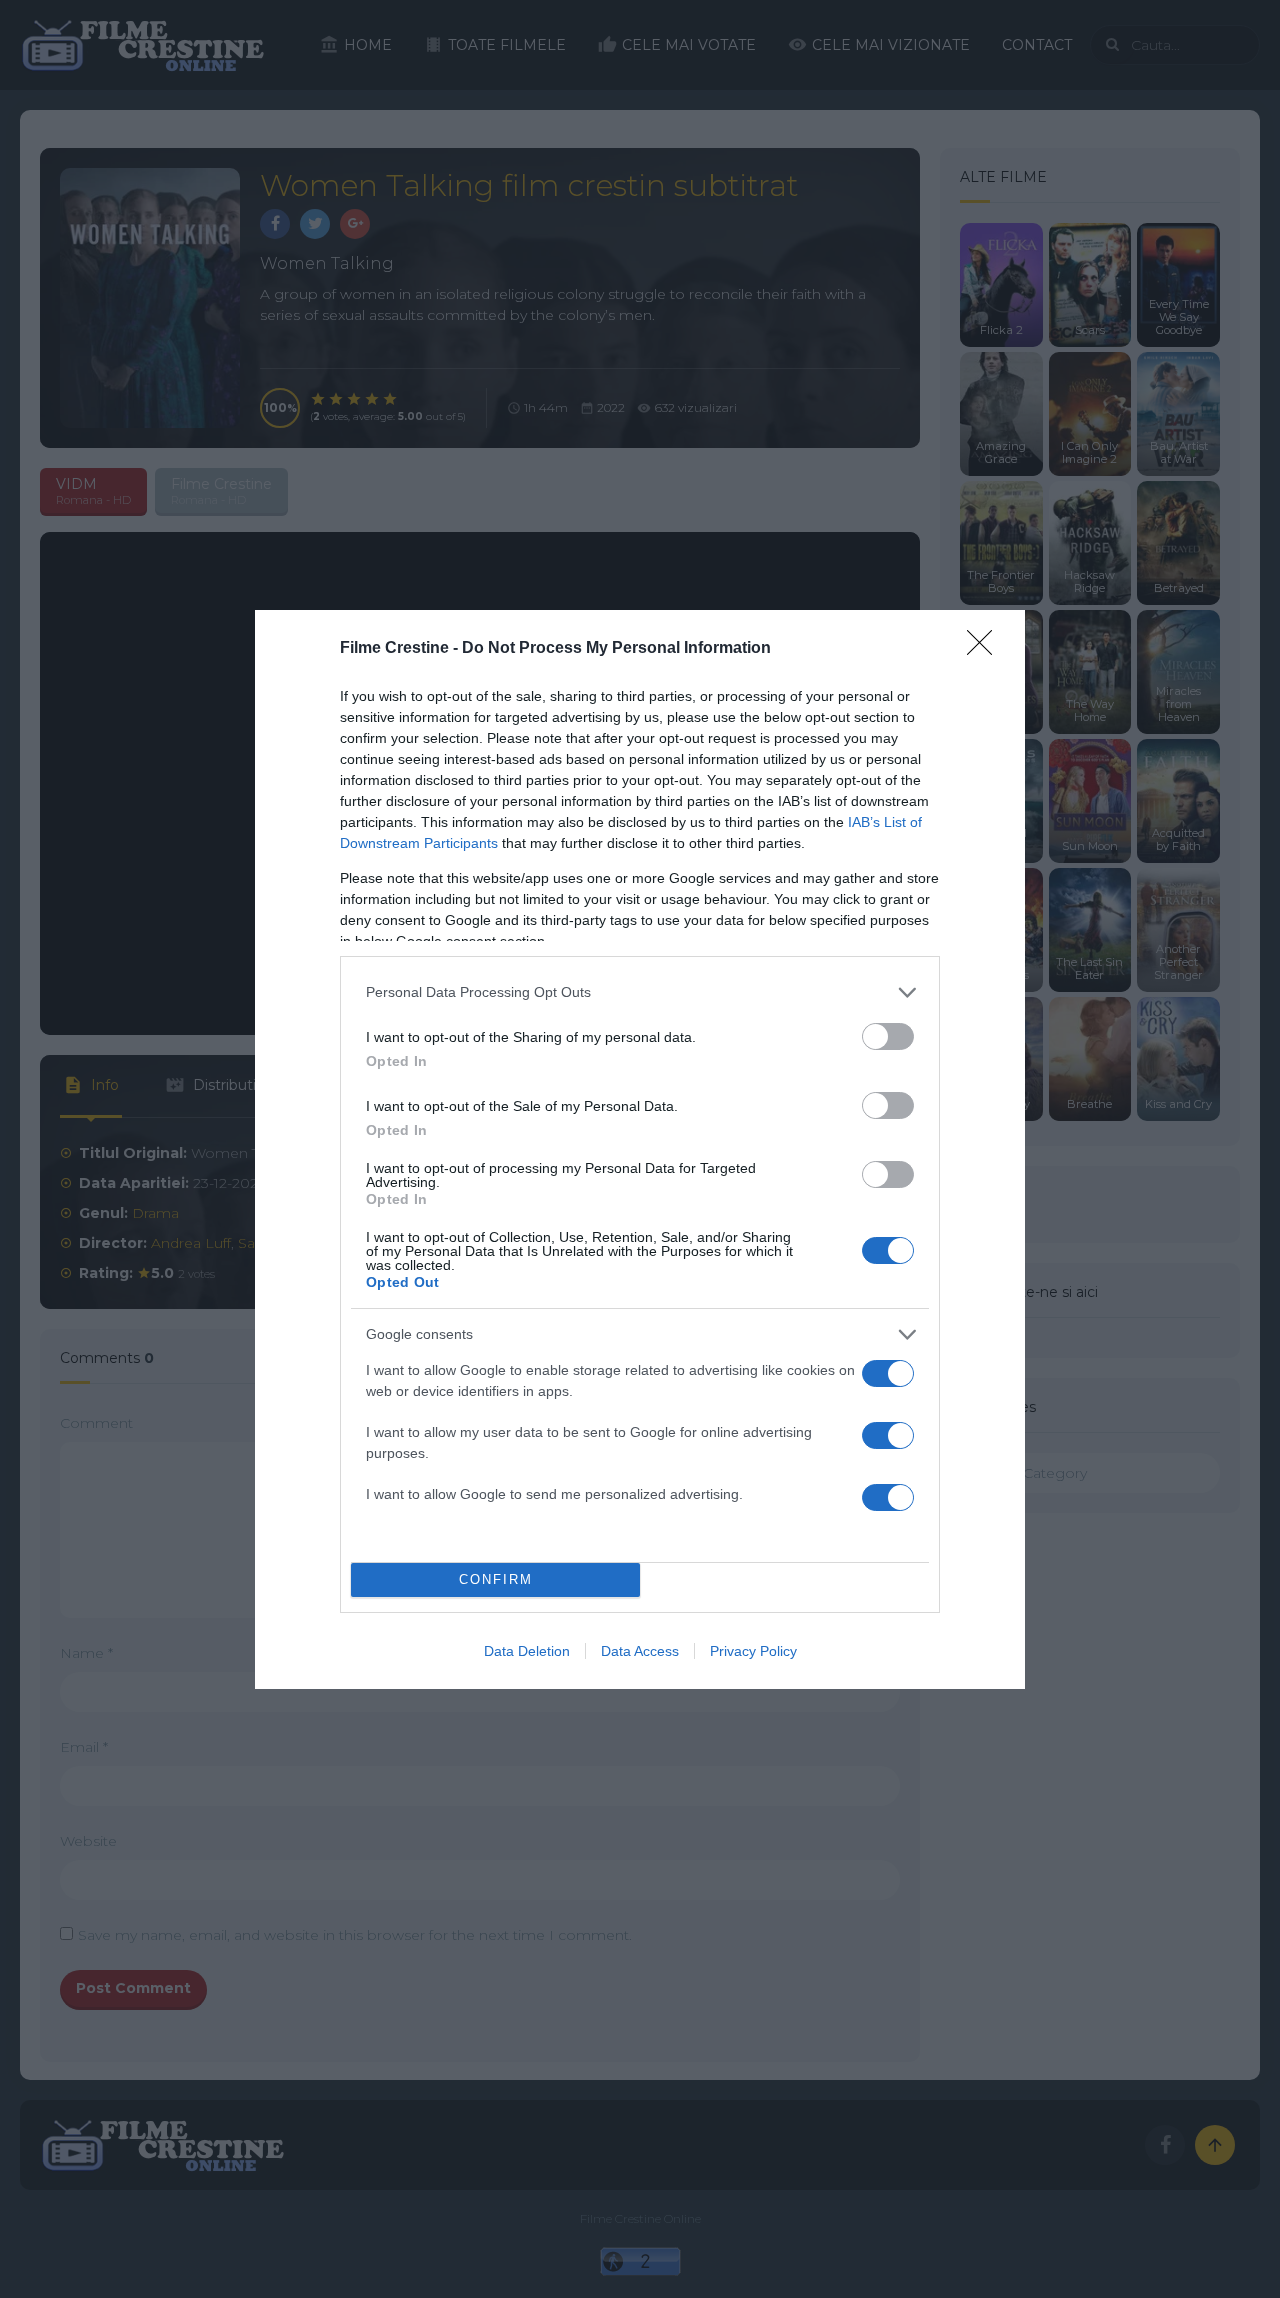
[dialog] (640, 1149)
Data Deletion (527, 1651)
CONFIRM (496, 1579)
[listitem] (640, 992)
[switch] (888, 1036)
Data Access (640, 1651)
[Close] (986, 649)
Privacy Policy (753, 1651)
